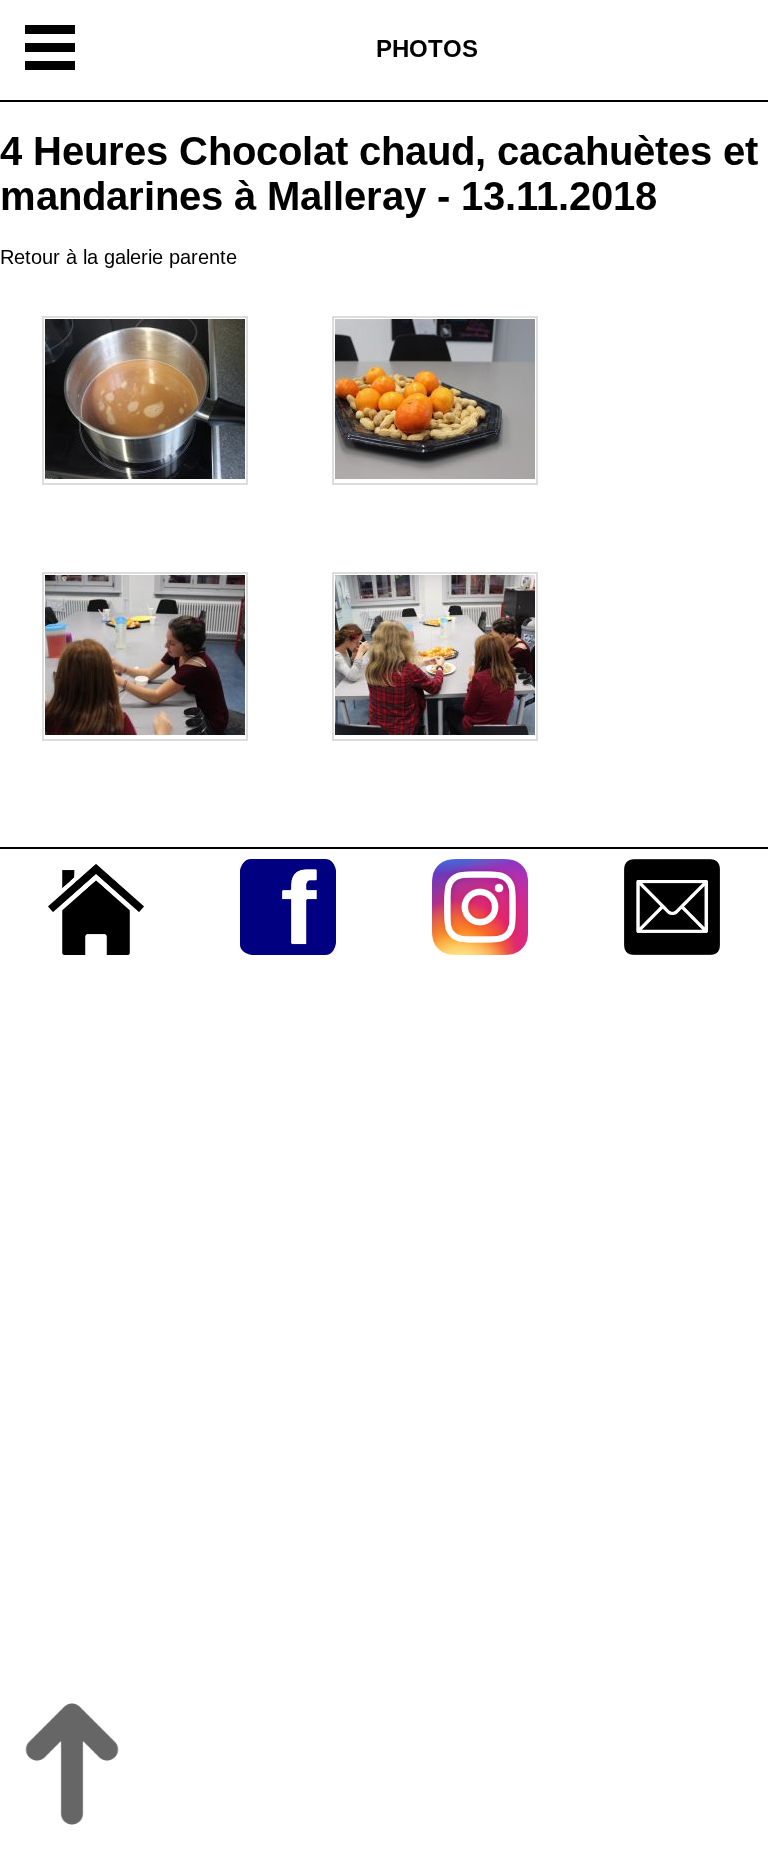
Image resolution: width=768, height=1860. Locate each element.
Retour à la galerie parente (118, 257)
